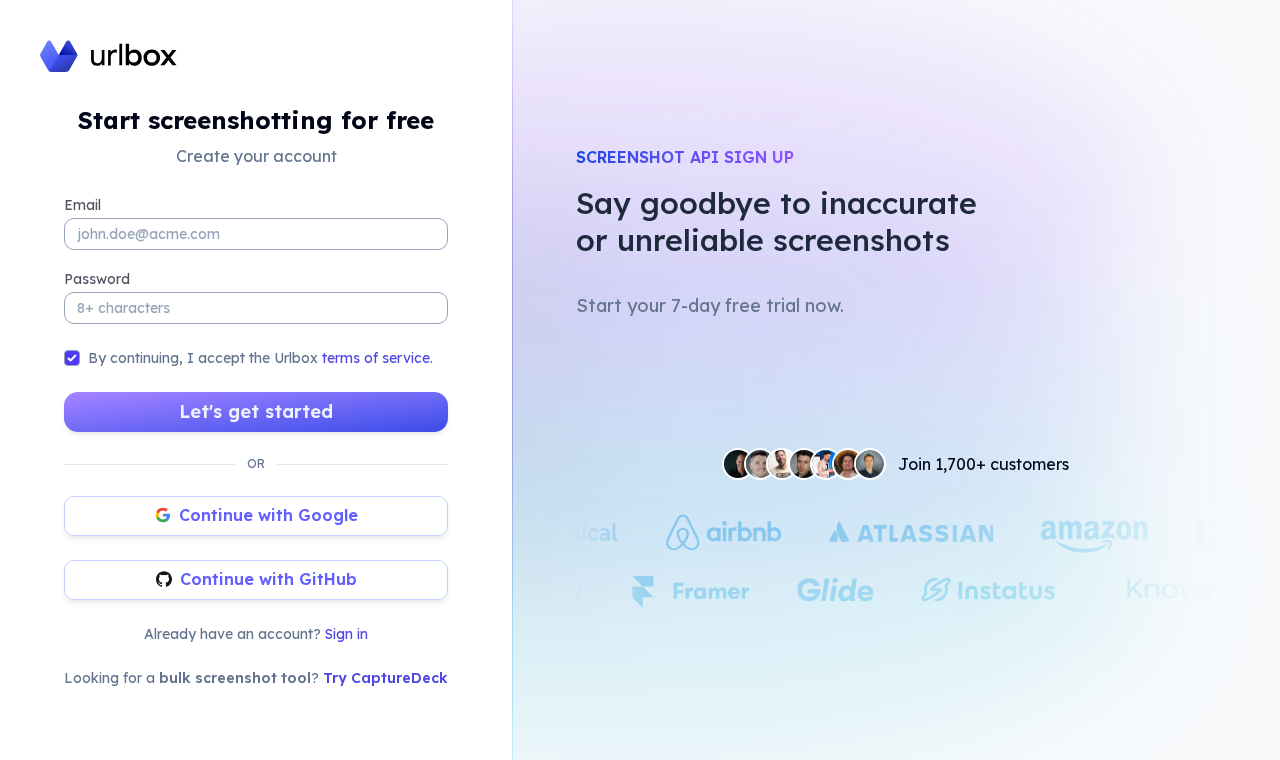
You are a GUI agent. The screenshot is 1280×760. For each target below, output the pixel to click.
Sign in (346, 634)
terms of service (376, 358)
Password (97, 279)
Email (82, 205)
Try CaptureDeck (385, 678)
